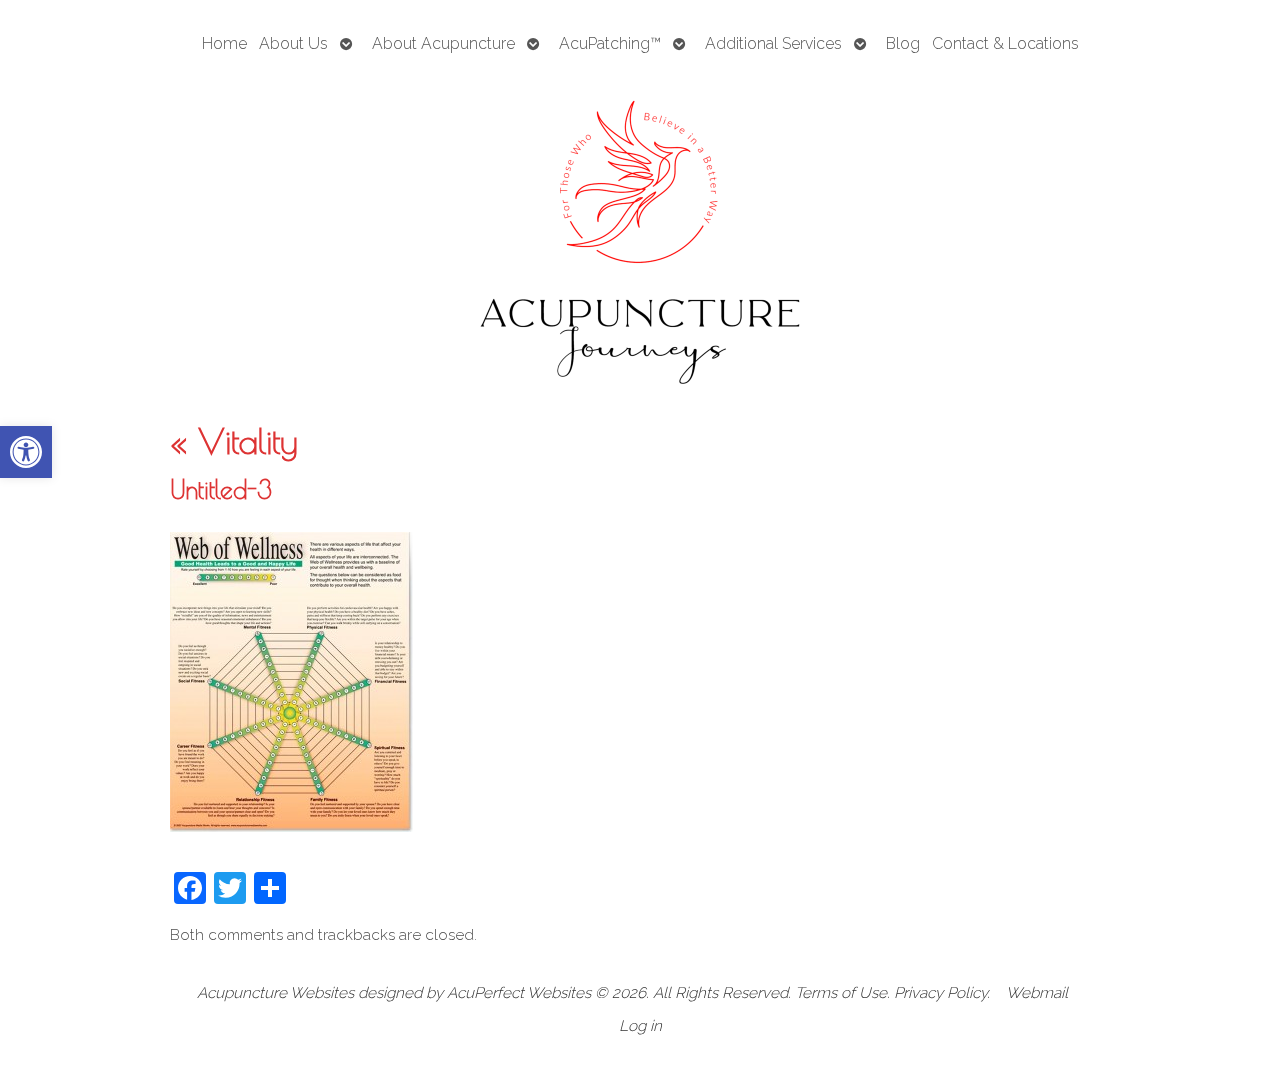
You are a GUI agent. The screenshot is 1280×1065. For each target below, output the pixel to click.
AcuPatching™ (610, 43)
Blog (903, 43)
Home (224, 43)
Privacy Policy (940, 993)
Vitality (234, 441)
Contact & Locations (1005, 43)
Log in (640, 1026)
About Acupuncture (443, 43)
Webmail (1037, 993)
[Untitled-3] (291, 826)
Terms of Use (841, 993)
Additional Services (773, 43)
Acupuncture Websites (275, 993)
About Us (293, 43)
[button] (26, 452)
